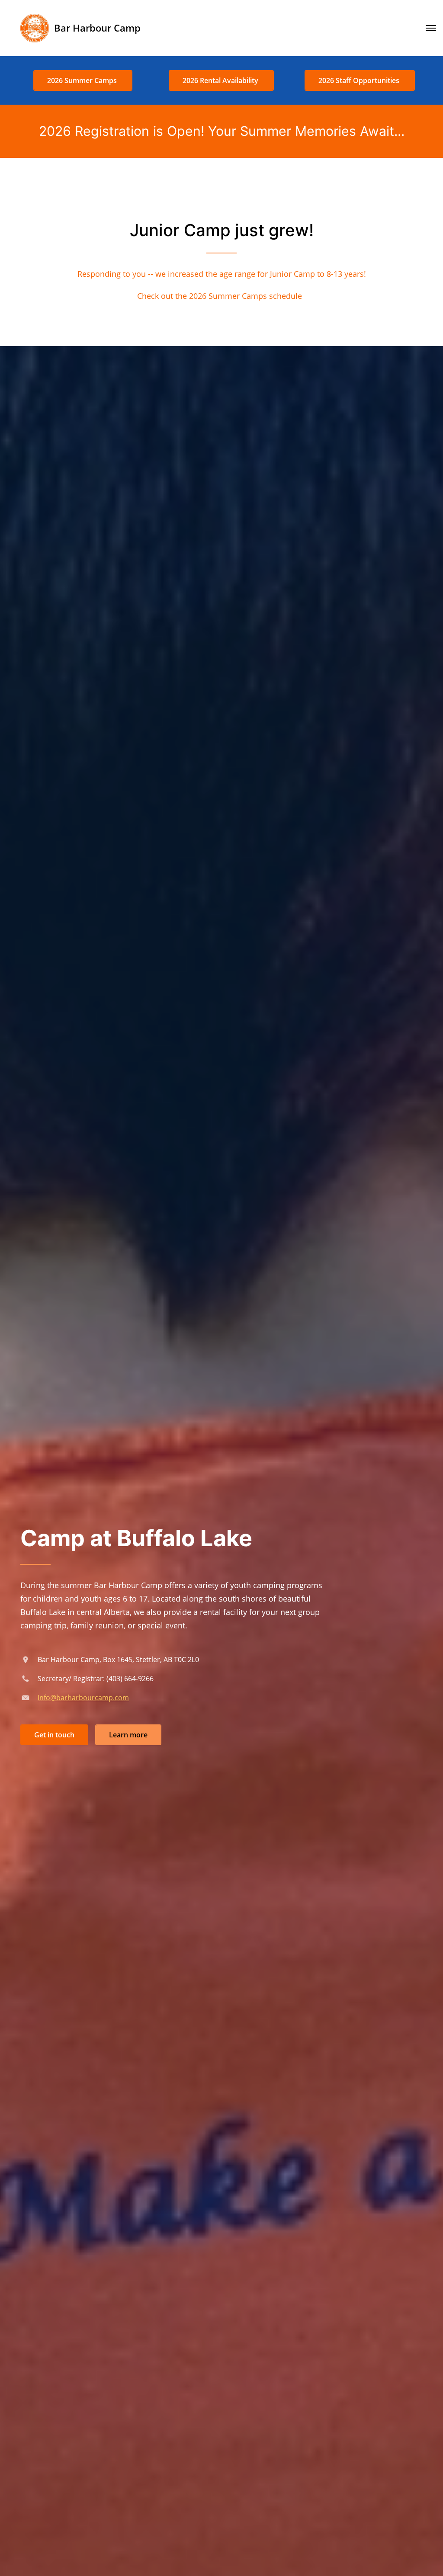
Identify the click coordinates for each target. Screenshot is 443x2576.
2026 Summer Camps (83, 80)
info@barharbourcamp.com (83, 1698)
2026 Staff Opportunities (360, 80)
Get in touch (54, 1735)
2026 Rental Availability (221, 80)
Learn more (128, 1735)
